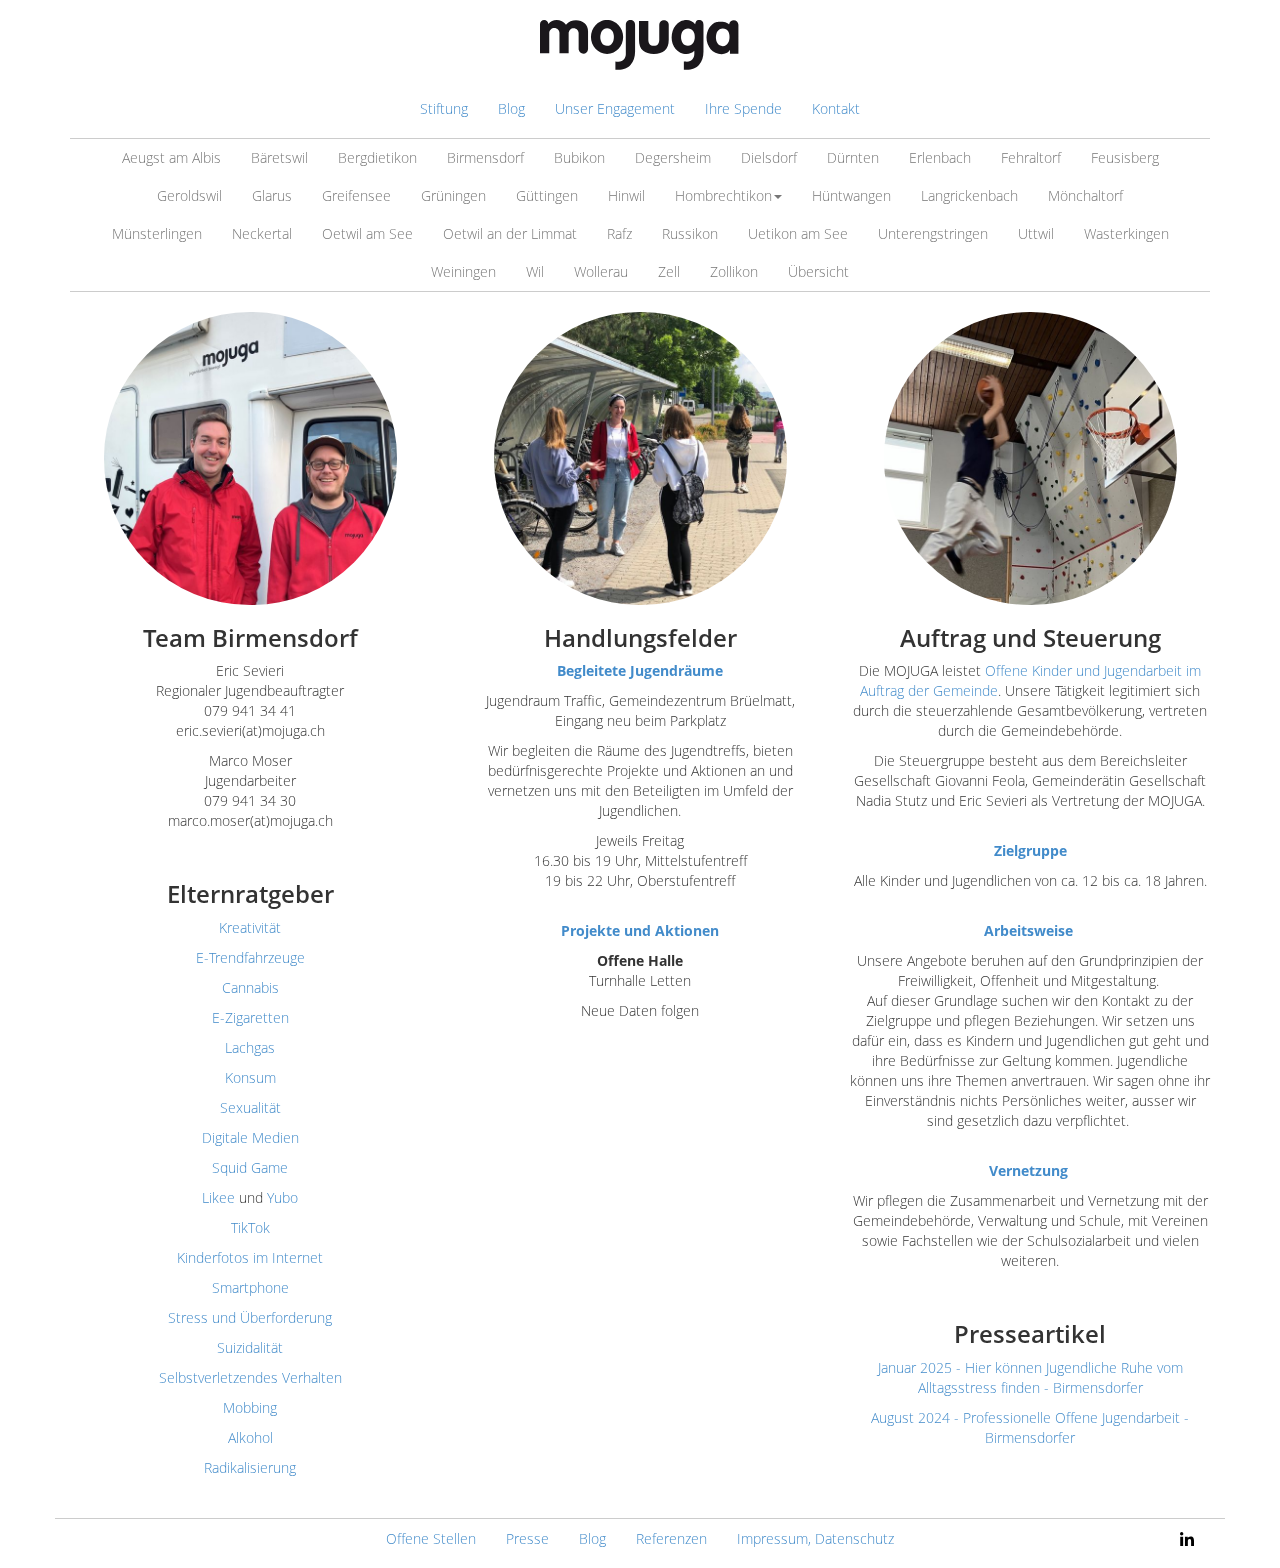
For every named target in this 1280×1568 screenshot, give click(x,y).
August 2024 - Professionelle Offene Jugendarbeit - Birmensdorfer (1030, 1427)
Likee (218, 1197)
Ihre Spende (743, 108)
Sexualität (250, 1107)
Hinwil (626, 195)
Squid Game (250, 1167)
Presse (527, 1538)
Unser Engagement (615, 108)
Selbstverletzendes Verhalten (250, 1377)
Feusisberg (1125, 157)
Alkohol (250, 1437)
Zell (669, 271)
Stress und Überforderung (250, 1317)
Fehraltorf (1031, 157)
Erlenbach (940, 157)
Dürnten (853, 157)
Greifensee (356, 195)
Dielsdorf (769, 157)
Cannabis (250, 987)
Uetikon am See (798, 233)
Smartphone (250, 1287)
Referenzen (671, 1538)
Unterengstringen (933, 233)
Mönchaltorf (1085, 195)
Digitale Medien (250, 1137)
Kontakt (836, 108)
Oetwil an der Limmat (510, 233)
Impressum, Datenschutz (815, 1538)
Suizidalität (250, 1347)
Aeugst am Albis (171, 157)
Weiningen (463, 271)
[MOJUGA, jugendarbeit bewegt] (640, 45)
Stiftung (444, 108)
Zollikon (734, 271)
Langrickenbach (969, 195)
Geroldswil (189, 195)
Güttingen (547, 195)
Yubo (282, 1197)
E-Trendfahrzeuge (250, 957)
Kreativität (250, 927)
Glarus (272, 195)
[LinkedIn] (1187, 1539)
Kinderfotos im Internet (250, 1257)
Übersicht (818, 271)
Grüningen (453, 195)
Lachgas (250, 1047)
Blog (511, 108)
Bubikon (579, 157)
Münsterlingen (157, 233)
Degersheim (673, 157)
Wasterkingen (1126, 233)
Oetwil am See (367, 233)
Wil (535, 271)
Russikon (690, 233)
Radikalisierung (250, 1467)
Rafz (619, 233)
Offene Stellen (431, 1538)
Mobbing (250, 1407)
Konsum (250, 1077)
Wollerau (601, 271)
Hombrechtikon (723, 195)
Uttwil (1036, 233)
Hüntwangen (851, 195)
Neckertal (262, 233)
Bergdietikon (377, 157)
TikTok (250, 1227)
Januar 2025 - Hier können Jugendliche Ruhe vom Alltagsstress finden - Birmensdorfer (1030, 1377)
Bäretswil (279, 157)
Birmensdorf (485, 157)
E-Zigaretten (250, 1017)
